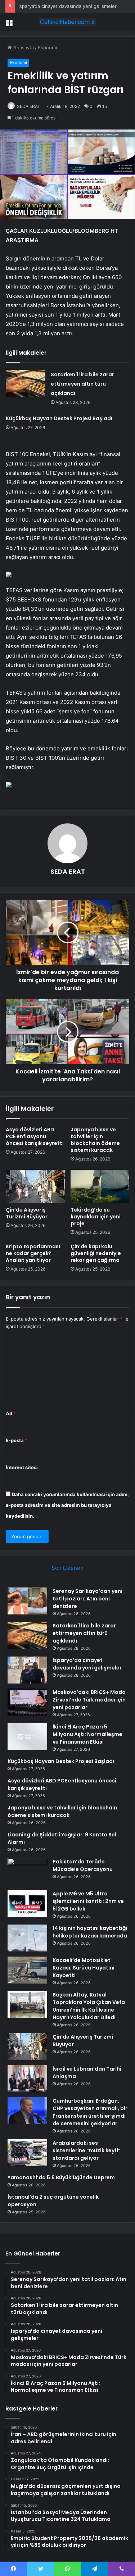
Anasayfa (23, 47)
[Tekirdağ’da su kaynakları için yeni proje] (100, 1186)
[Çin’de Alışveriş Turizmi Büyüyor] (35, 1186)
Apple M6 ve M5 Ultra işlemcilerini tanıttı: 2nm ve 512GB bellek (88, 1901)
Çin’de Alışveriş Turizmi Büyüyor (27, 1213)
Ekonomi (47, 47)
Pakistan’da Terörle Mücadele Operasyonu (83, 1865)
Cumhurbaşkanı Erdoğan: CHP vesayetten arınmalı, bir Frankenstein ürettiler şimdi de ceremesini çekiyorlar (90, 2112)
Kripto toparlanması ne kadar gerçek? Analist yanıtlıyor (33, 1253)
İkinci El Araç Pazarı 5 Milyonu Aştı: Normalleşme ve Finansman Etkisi (87, 1734)
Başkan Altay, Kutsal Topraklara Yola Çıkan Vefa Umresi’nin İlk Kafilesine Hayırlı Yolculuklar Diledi (89, 2006)
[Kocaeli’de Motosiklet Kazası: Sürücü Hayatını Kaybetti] (27, 1970)
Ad (11, 1413)
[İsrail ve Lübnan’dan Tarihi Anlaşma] (27, 2079)
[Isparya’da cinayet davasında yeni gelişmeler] (27, 1670)
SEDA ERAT (29, 106)
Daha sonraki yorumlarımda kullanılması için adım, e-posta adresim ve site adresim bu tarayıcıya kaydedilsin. (67, 1505)
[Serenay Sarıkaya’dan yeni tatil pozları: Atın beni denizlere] (27, 1601)
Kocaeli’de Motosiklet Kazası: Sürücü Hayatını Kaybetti (84, 1968)
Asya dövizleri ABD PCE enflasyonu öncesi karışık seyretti (35, 1136)
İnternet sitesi (22, 1467)
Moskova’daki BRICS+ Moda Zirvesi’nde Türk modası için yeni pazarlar (89, 1700)
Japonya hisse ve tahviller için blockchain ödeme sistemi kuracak (95, 1140)
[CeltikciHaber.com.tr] (68, 22)
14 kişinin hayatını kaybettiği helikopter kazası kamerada (90, 1932)
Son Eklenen (67, 1568)
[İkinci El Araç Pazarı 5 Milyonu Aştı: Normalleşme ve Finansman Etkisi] (27, 1737)
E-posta (17, 1440)
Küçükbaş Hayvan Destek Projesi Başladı (59, 418)
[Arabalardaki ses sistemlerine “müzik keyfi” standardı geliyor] (27, 2153)
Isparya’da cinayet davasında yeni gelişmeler (67, 6)
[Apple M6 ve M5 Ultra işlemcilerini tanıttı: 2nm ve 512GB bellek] (27, 1903)
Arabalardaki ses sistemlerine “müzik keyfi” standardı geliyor (87, 2150)
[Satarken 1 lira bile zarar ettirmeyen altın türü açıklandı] (26, 383)
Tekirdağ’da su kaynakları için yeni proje (96, 1217)
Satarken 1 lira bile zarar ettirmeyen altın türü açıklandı (82, 384)
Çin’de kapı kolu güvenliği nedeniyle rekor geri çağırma (96, 1253)
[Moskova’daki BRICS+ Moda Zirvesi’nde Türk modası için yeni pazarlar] (27, 1702)
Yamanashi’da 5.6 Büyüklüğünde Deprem (61, 2177)
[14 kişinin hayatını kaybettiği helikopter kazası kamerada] (27, 1938)
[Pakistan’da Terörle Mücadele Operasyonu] (27, 1871)
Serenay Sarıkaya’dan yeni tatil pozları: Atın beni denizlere (87, 1599)
